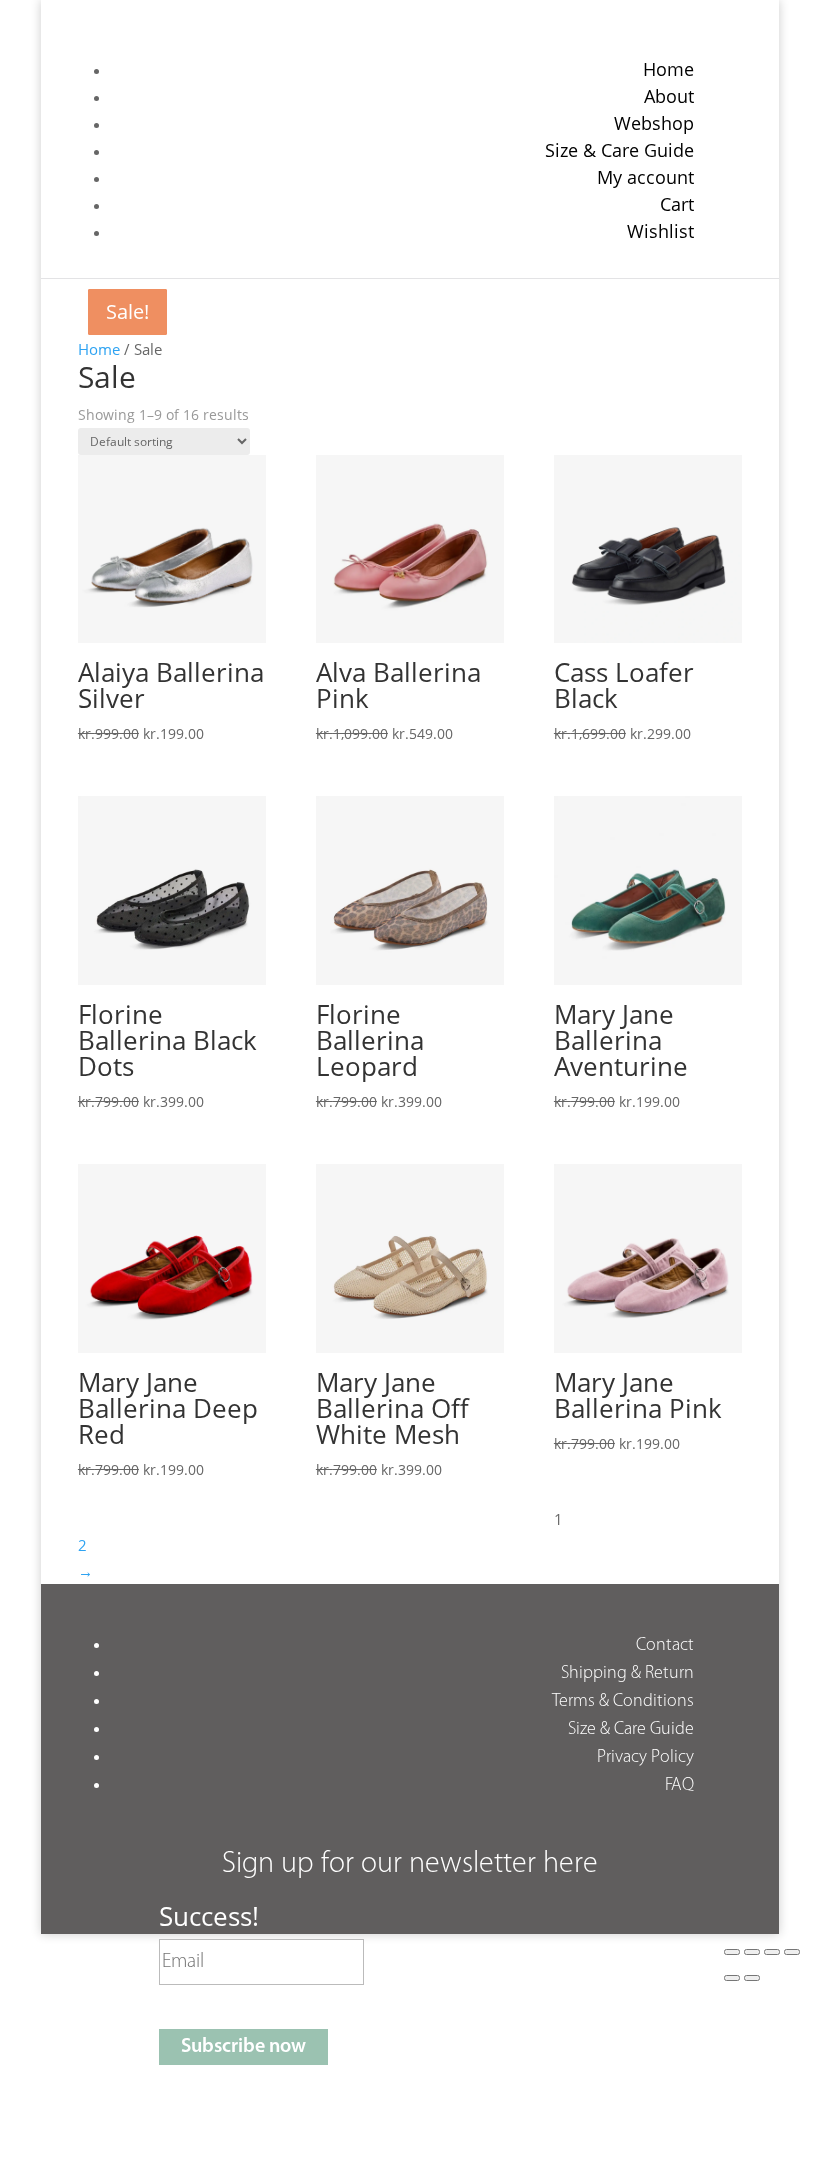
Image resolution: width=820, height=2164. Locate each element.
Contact (665, 1646)
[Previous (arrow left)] (732, 1978)
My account (645, 177)
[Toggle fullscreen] (752, 1952)
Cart (677, 204)
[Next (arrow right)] (752, 1978)
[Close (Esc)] (792, 1952)
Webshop (654, 123)
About (669, 96)
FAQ (679, 1786)
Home (668, 69)
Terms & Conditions (623, 1702)
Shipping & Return (627, 1674)
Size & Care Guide (619, 150)
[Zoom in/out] (732, 1952)
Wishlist (660, 231)
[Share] (772, 1952)
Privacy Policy (645, 1758)
